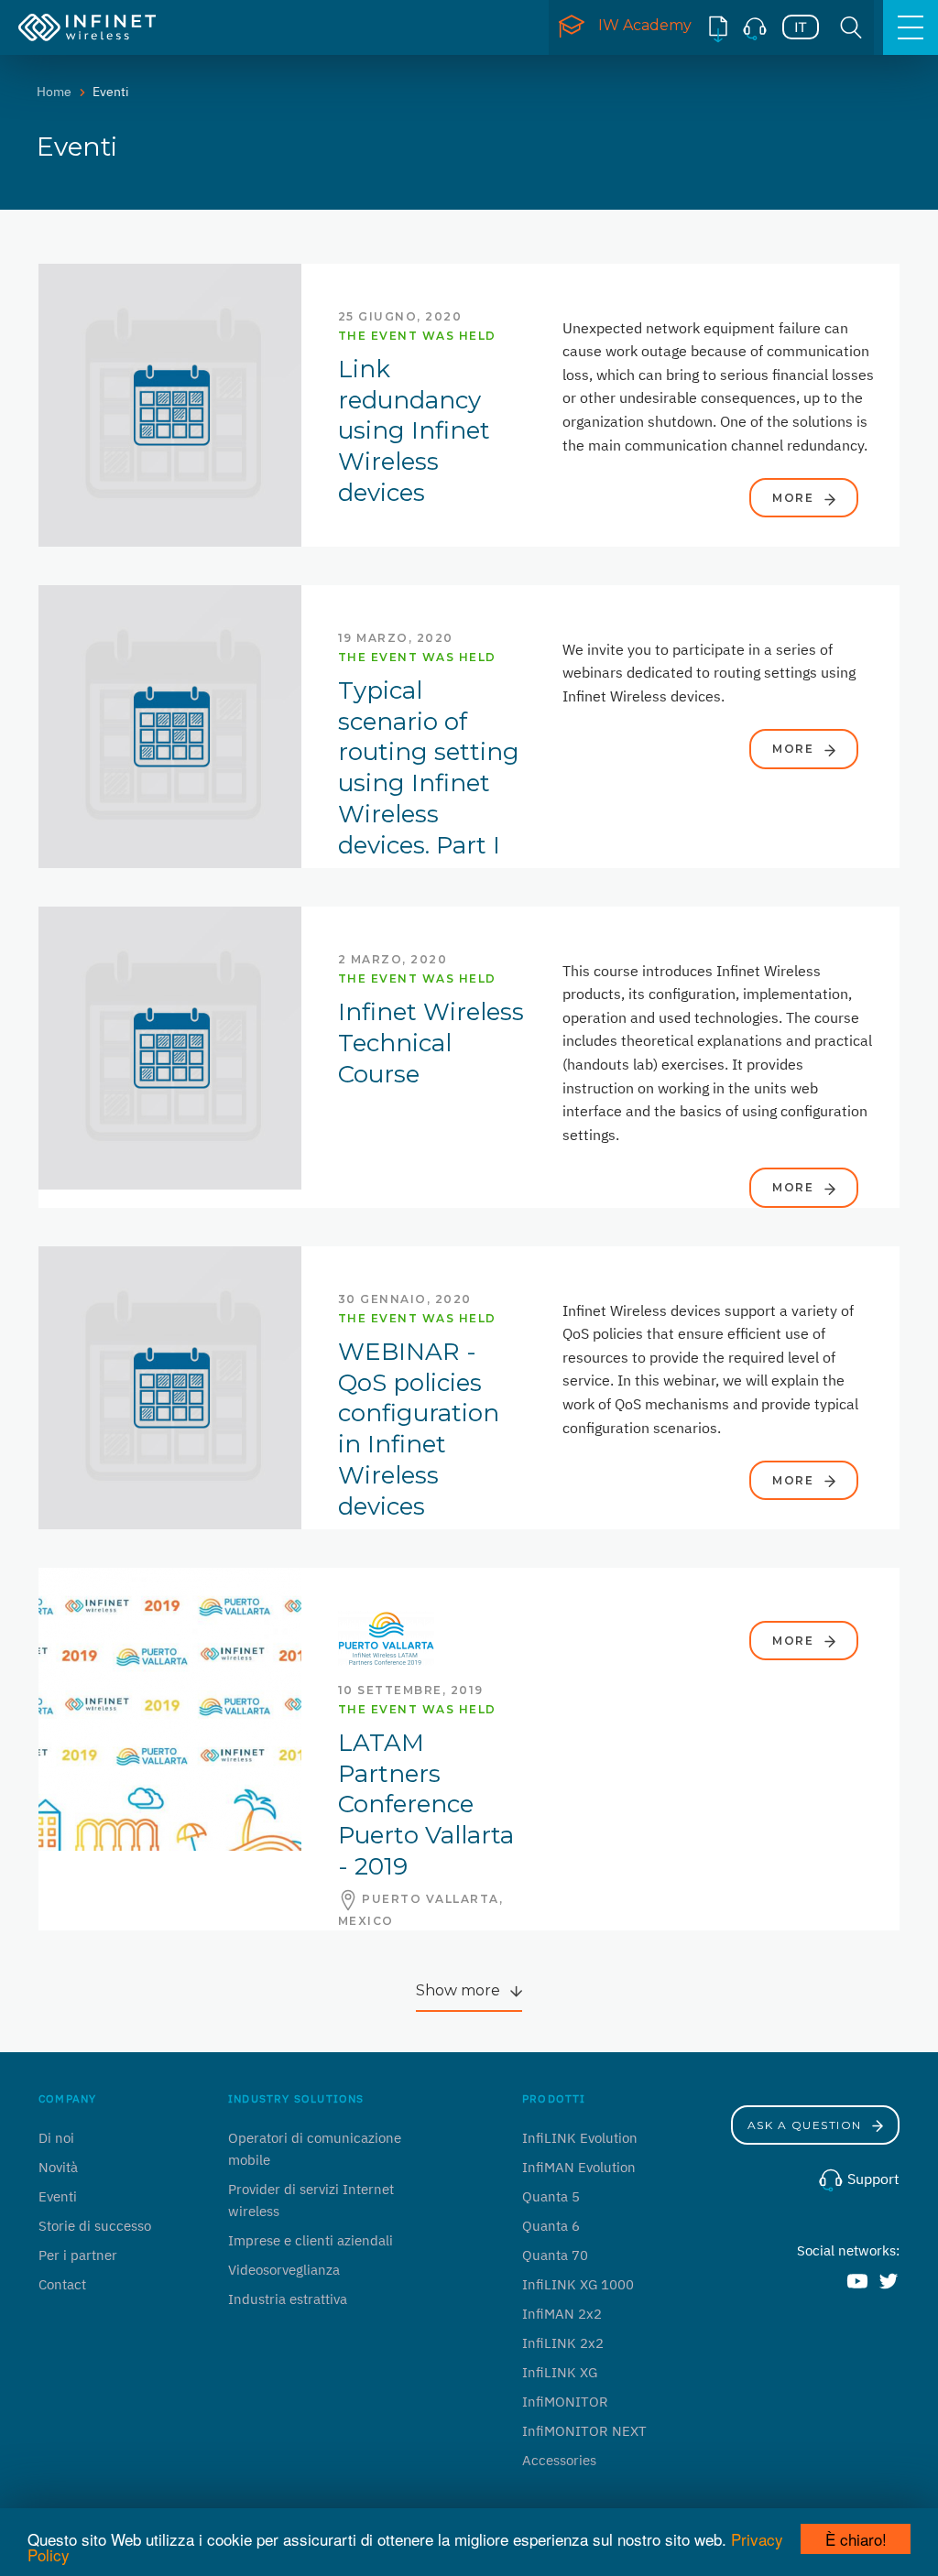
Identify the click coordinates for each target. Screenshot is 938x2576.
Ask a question (807, 2125)
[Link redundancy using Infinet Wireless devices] (170, 403)
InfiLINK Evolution (580, 2138)
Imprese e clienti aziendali (311, 2240)
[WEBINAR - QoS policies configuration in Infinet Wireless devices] (170, 1386)
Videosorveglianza (284, 2270)
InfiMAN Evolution (579, 2167)
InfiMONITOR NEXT (584, 2431)
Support (872, 2179)
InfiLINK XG (560, 2372)
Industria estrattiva (288, 2299)
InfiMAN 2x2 (562, 2314)
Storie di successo (95, 2226)
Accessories (559, 2460)
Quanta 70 (555, 2255)
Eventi (58, 2196)
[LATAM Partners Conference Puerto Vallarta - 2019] (170, 1707)
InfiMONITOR (565, 2402)
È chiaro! (856, 2539)
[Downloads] (718, 27)
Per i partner (78, 2255)
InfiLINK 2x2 (563, 2343)
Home (54, 92)
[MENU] (911, 27)
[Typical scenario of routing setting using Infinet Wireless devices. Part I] (170, 725)
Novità (58, 2167)
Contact (62, 2284)
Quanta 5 (551, 2196)
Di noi (56, 2138)
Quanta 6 (551, 2226)
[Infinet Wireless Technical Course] (170, 1046)
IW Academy (645, 25)
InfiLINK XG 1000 (578, 2284)
